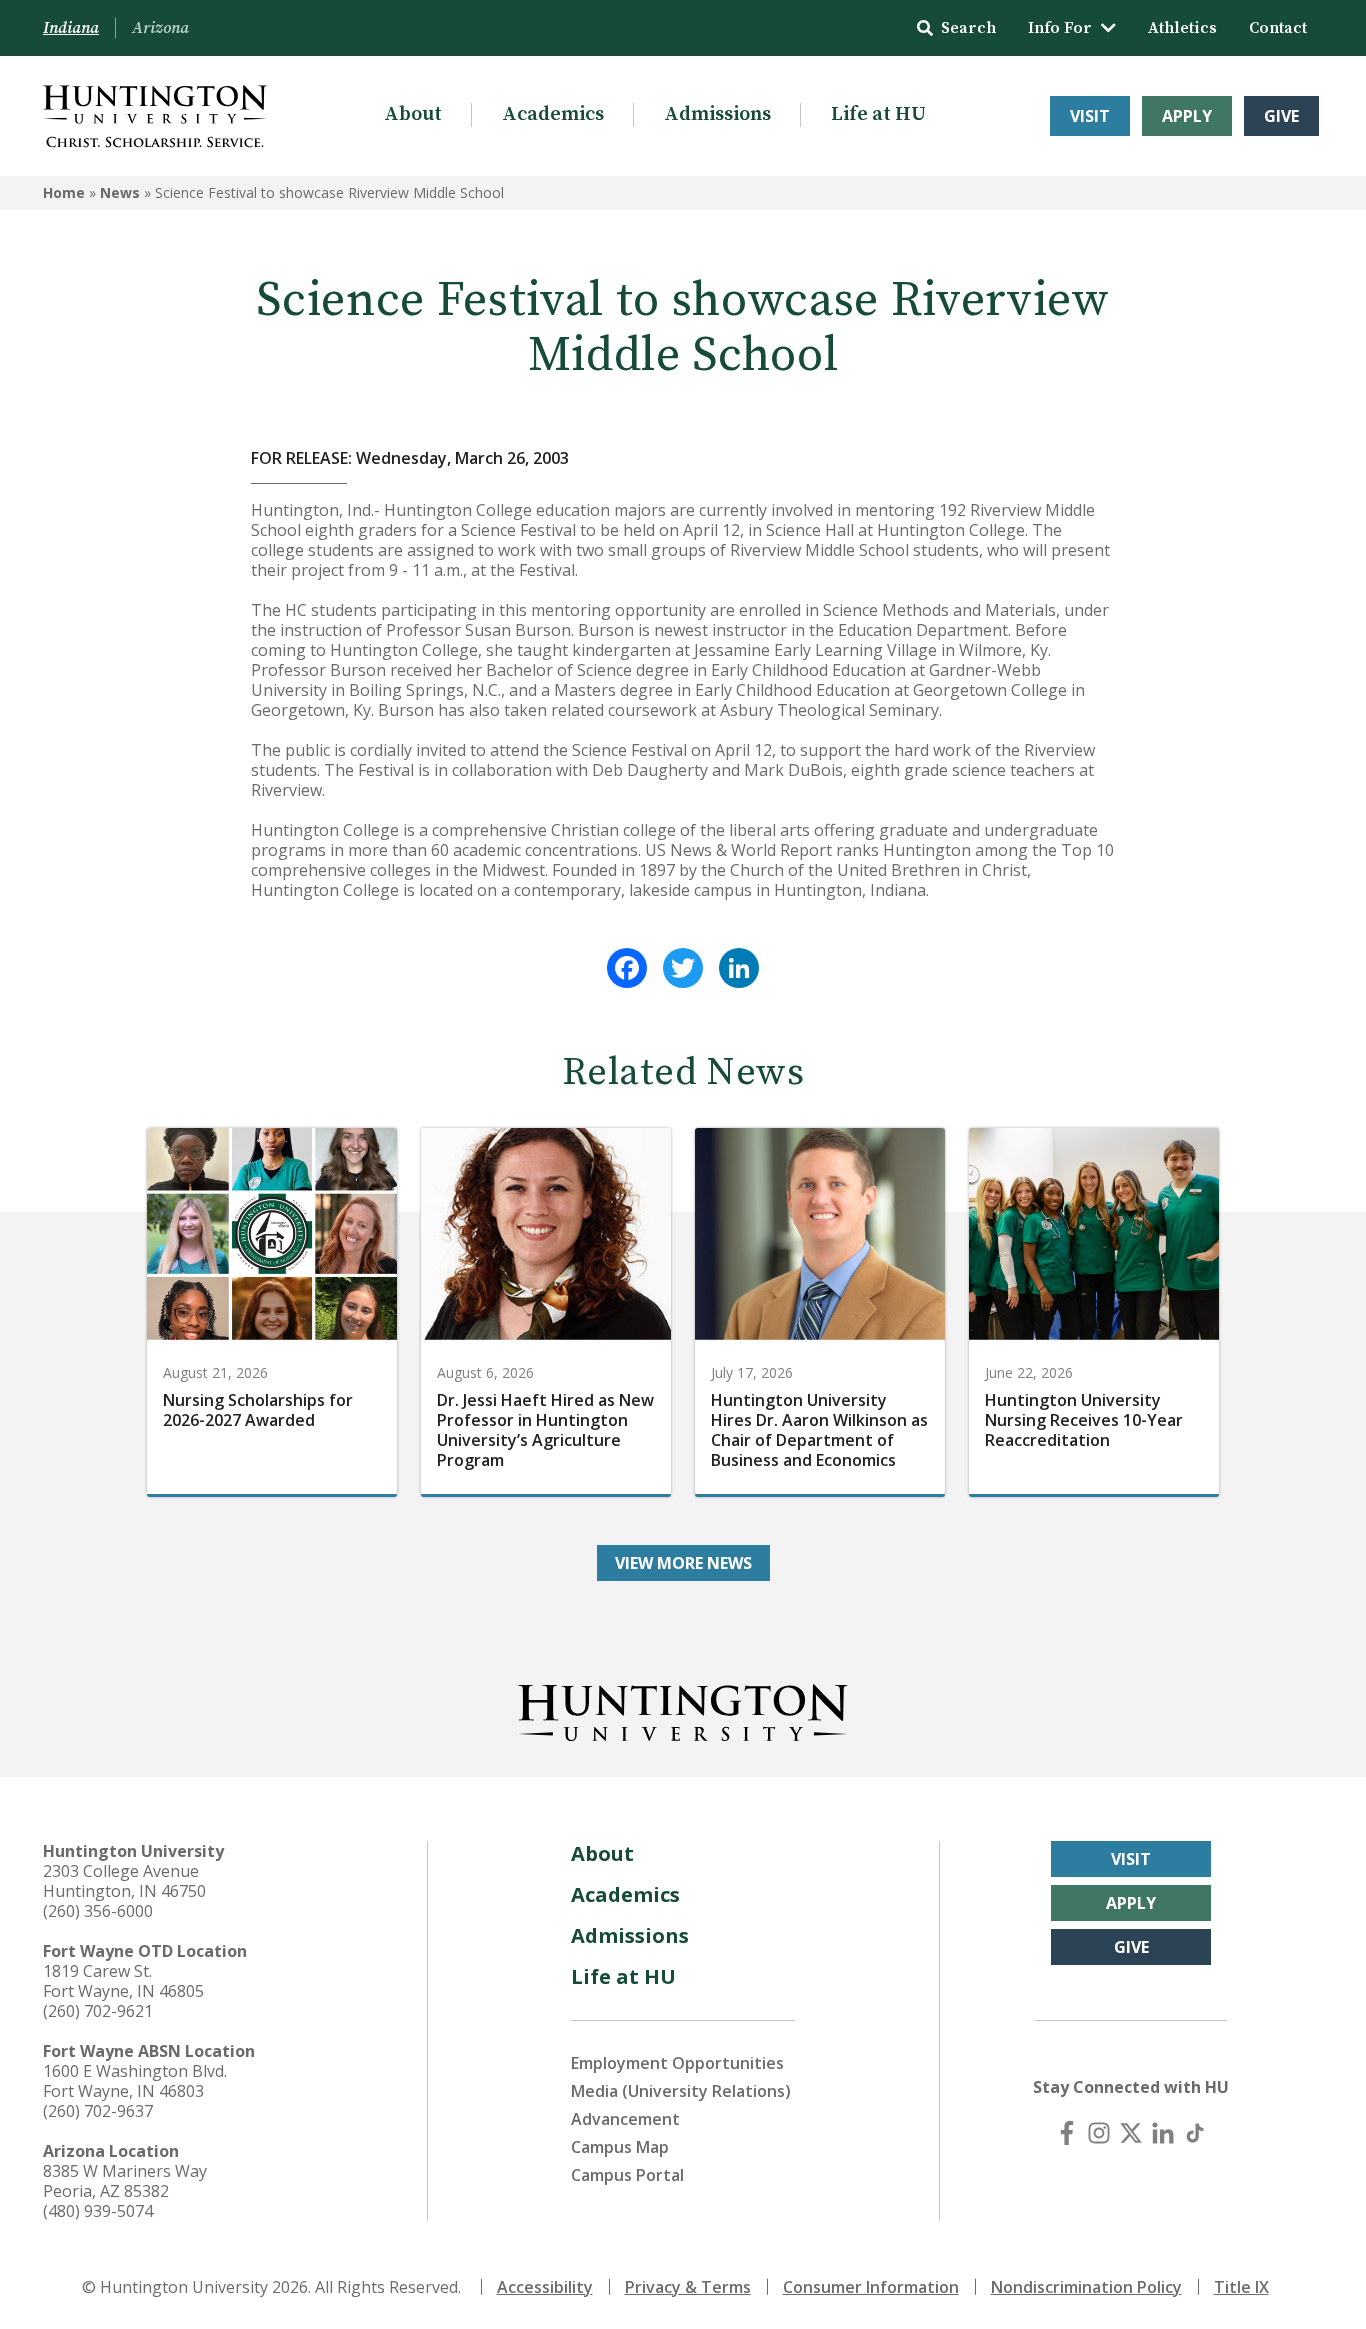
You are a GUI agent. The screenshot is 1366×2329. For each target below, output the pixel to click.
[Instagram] (1099, 2133)
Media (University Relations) (681, 2091)
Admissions (717, 114)
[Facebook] (627, 968)
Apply (1187, 116)
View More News (683, 1563)
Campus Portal (627, 2175)
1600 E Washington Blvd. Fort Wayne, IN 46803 (135, 2081)
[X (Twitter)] (1131, 2133)
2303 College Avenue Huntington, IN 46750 (124, 1881)
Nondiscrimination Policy (1086, 2287)
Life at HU (878, 114)
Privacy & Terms (688, 2287)
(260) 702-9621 (98, 2011)
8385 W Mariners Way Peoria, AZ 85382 (125, 2181)
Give (1281, 116)
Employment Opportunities (677, 2063)
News (120, 192)
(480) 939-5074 (98, 2211)
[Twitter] (683, 968)
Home (64, 192)
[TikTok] (1195, 2133)
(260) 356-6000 (98, 1911)
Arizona (160, 28)
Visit (1090, 116)
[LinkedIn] (739, 968)
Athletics (1182, 28)
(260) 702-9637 (98, 2111)
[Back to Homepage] (683, 1709)
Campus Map (620, 2147)
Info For (1060, 28)
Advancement (625, 2119)
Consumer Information (871, 2287)
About (413, 114)
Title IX (1241, 2287)
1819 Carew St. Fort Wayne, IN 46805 (123, 1981)
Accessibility (545, 2287)
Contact (1278, 28)
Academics (553, 114)
